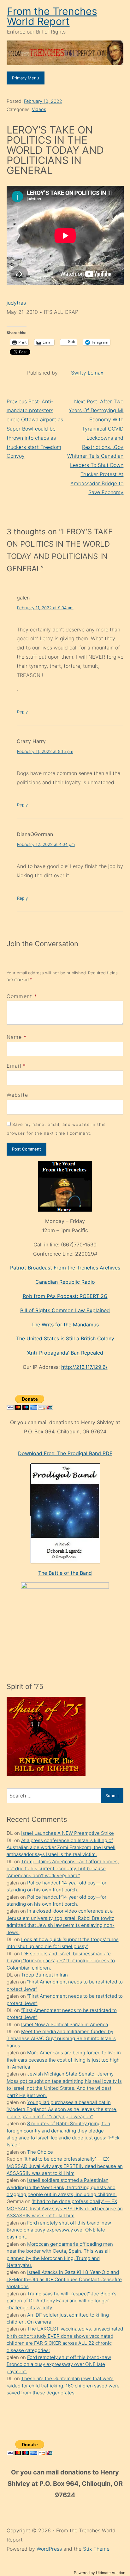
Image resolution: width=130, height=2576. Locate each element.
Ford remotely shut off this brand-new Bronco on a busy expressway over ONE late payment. (59, 2230)
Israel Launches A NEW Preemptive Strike (68, 1833)
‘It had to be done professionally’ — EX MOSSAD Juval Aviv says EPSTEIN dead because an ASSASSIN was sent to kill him (65, 2166)
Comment (22, 996)
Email (14, 1066)
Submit (112, 1796)
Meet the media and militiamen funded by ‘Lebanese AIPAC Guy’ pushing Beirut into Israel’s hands (61, 2039)
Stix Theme (96, 2549)
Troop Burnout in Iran (44, 1975)
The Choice (40, 2152)
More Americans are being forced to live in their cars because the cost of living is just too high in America (64, 2060)
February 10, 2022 (43, 101)
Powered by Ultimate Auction (100, 2573)
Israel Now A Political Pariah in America (65, 2024)
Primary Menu (26, 78)
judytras (16, 303)
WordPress (50, 2549)
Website (18, 1095)
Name (14, 1037)
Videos (39, 109)
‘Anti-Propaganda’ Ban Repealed (65, 1353)
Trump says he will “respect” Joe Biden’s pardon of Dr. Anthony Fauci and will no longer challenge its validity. (62, 2301)
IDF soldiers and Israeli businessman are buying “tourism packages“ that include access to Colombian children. (61, 1961)
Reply (22, 712)
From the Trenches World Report (52, 16)
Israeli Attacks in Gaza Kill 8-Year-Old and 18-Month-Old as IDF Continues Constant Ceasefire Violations (64, 2279)
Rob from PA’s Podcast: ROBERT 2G (65, 1296)
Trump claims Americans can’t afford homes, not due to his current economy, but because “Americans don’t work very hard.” (63, 1869)
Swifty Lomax (87, 373)
